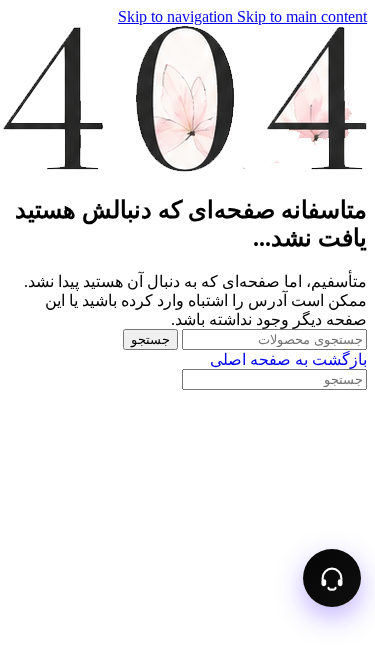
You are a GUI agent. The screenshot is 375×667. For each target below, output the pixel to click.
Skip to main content (302, 16)
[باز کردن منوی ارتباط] (332, 578)
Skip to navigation (177, 16)
